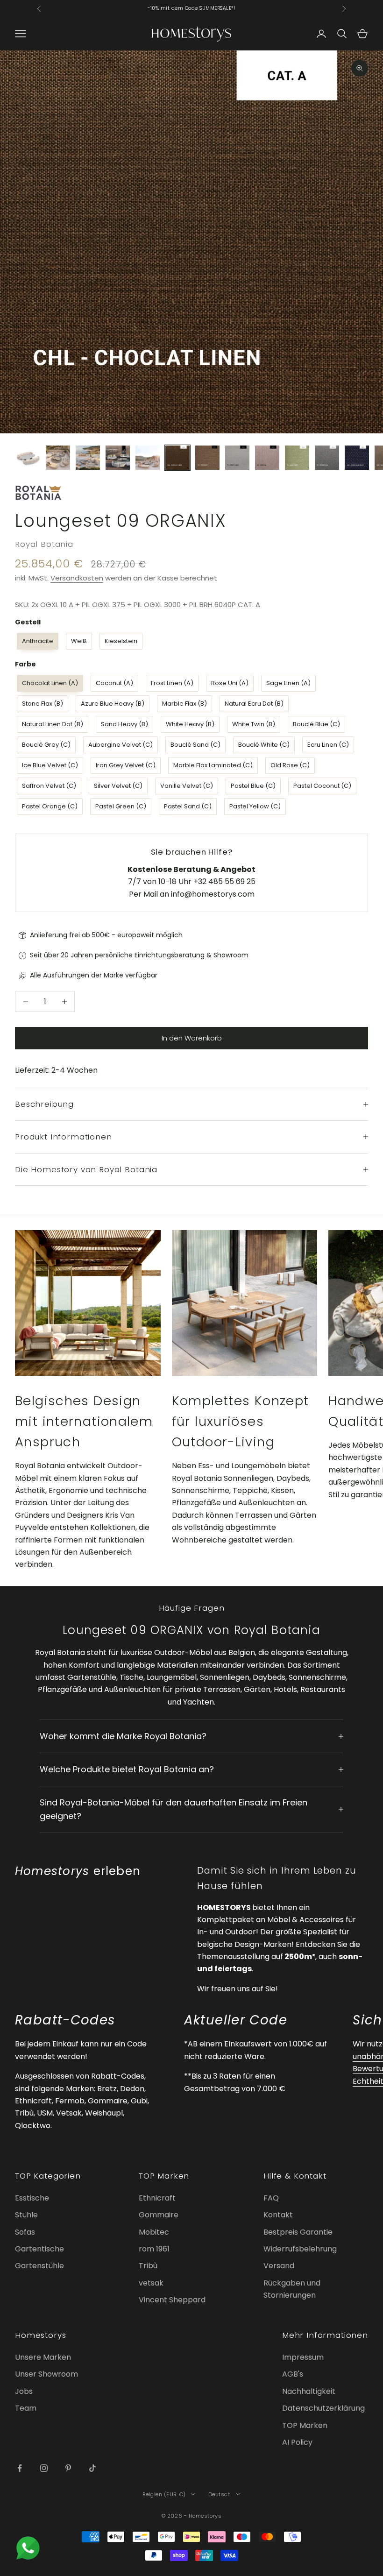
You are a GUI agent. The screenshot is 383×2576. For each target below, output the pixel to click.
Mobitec (154, 2232)
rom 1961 (154, 2249)
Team (26, 2408)
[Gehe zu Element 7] (207, 458)
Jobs (24, 2391)
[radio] (37, 641)
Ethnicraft (157, 2198)
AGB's (293, 2374)
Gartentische (39, 2249)
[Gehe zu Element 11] (327, 458)
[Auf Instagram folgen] (44, 2468)
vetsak (151, 2283)
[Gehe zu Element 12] (357, 458)
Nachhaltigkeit (309, 2391)
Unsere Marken (43, 2357)
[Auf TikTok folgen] (92, 2468)
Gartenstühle (39, 2266)
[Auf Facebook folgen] (20, 2468)
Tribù (148, 2266)
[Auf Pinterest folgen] (68, 2468)
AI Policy (297, 2442)
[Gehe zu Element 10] (297, 458)
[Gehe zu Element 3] (88, 458)
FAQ (271, 2198)
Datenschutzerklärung (323, 2408)
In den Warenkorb (192, 1038)
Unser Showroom (46, 2374)
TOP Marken (305, 2425)
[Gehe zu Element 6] (177, 458)
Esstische (32, 2198)
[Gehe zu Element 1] (28, 458)
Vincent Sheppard (172, 2300)
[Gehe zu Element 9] (267, 458)
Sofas (25, 2232)
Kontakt (278, 2215)
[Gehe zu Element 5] (148, 458)
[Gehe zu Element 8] (237, 458)
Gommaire (159, 2215)
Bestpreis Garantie (298, 2232)
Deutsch (220, 2494)
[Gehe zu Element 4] (118, 458)
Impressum (303, 2357)
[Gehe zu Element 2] (58, 458)
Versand (279, 2266)
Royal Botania (44, 544)
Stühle (26, 2215)
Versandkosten (77, 578)
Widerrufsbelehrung (300, 2249)
